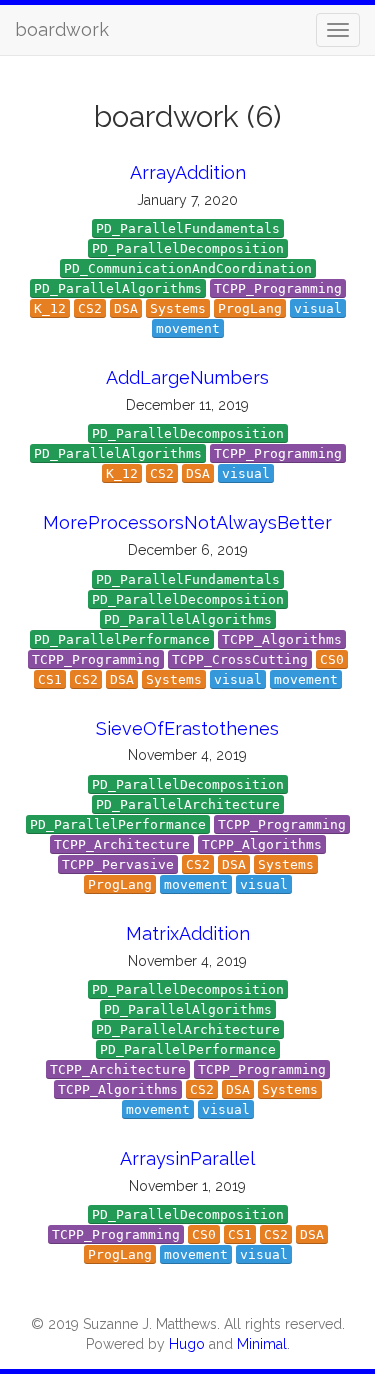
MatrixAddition (188, 933)
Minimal (262, 1344)
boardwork (62, 29)
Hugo (187, 1344)
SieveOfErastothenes (187, 728)
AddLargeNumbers (187, 377)
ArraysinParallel (187, 1158)
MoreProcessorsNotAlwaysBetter (187, 522)
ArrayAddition (188, 172)
